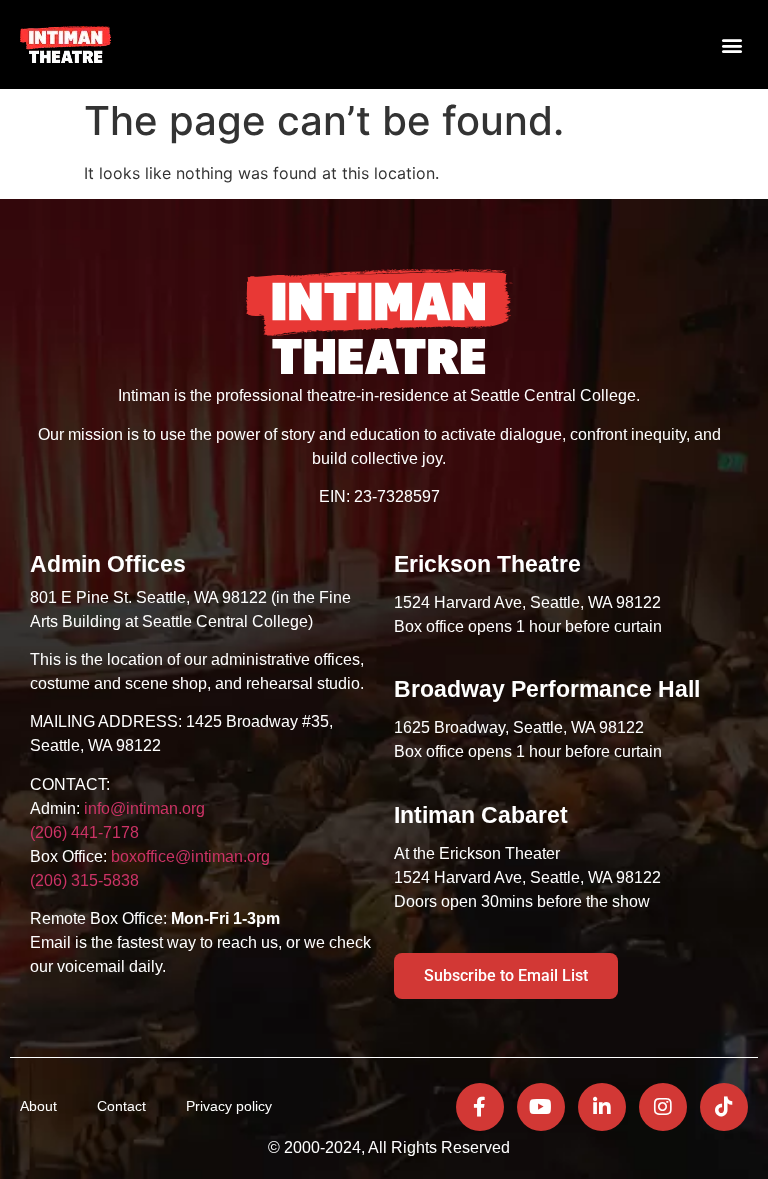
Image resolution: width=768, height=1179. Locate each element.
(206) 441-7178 (84, 832)
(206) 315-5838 (84, 880)
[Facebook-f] (480, 1107)
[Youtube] (541, 1107)
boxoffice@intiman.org (190, 856)
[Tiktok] (724, 1107)
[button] (731, 44)
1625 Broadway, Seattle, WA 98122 (519, 727)
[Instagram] (663, 1107)
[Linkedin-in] (602, 1107)
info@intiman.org (144, 808)
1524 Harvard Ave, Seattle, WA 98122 (529, 602)
